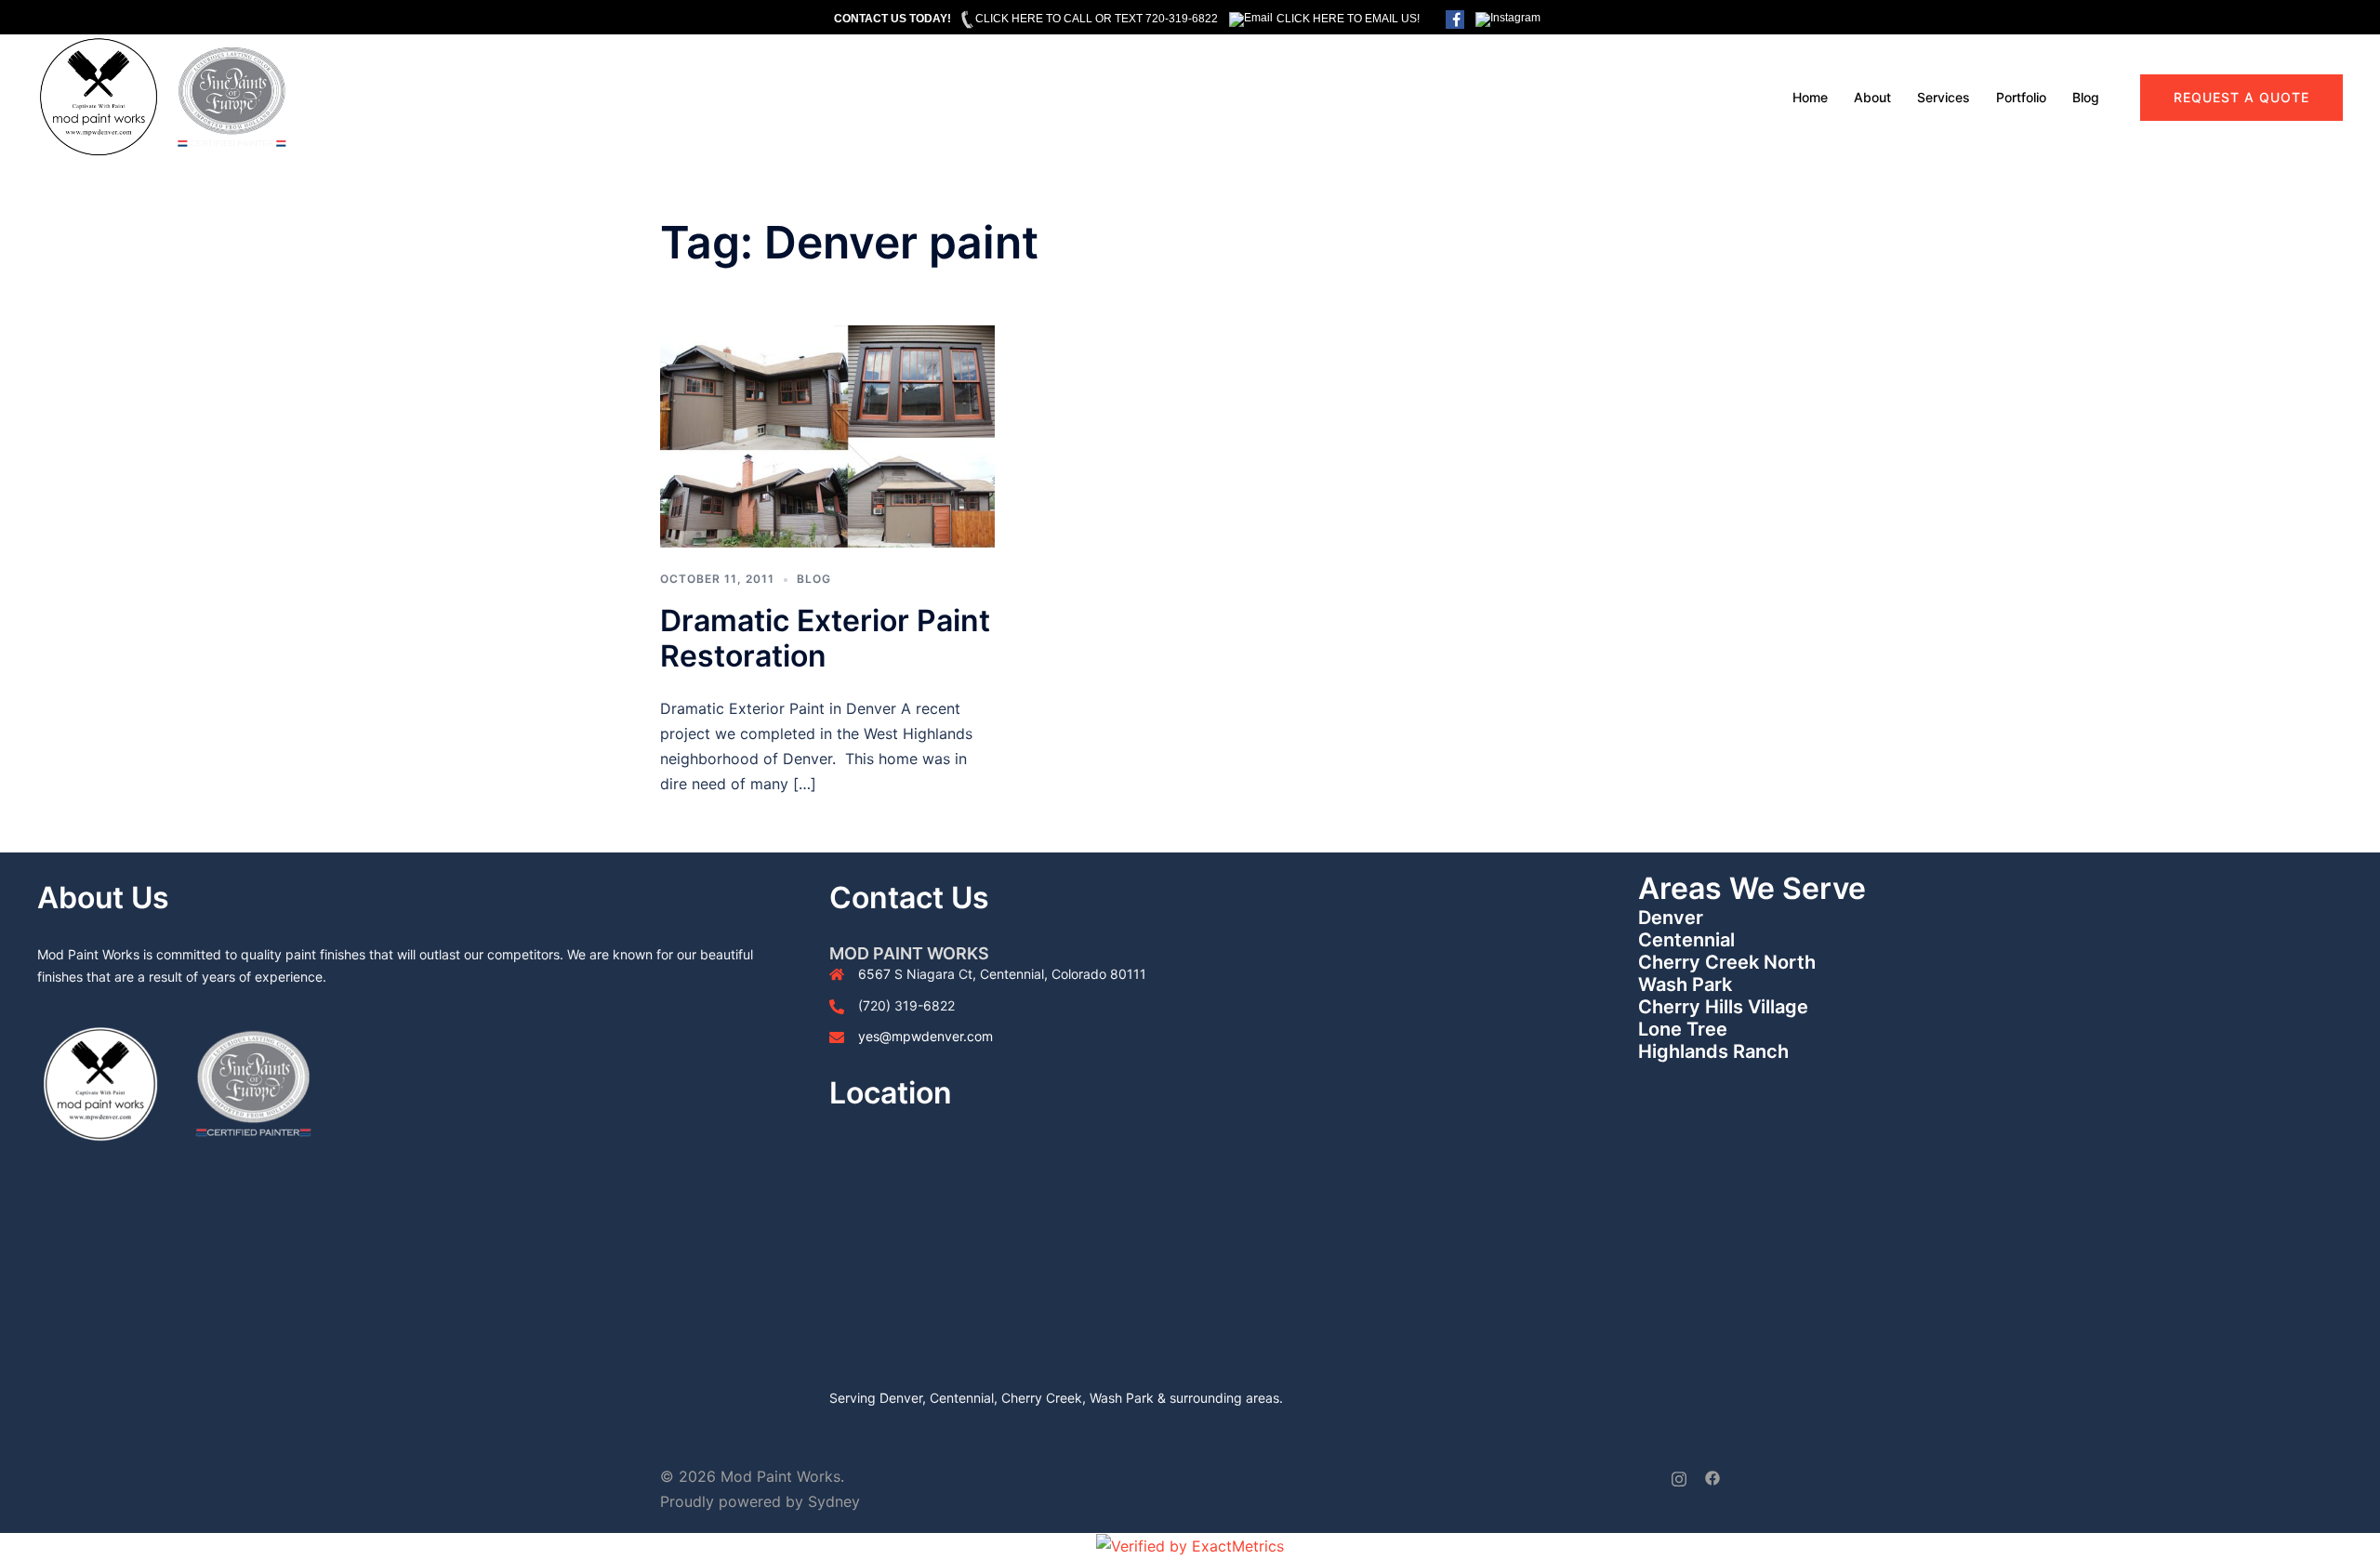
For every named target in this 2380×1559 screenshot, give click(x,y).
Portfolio (2021, 97)
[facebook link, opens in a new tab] (1712, 1476)
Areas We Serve (1752, 888)
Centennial (1686, 940)
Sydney (834, 1501)
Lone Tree (1683, 1029)
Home (1810, 97)
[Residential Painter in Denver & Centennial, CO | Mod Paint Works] (163, 96)
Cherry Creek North (1727, 962)
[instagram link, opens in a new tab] (1679, 1476)
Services (1944, 97)
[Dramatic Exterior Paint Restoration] (827, 435)
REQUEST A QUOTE (2241, 97)
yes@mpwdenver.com (926, 1036)
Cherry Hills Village (1723, 1007)
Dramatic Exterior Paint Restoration (825, 638)
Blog (2086, 97)
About (1872, 97)
